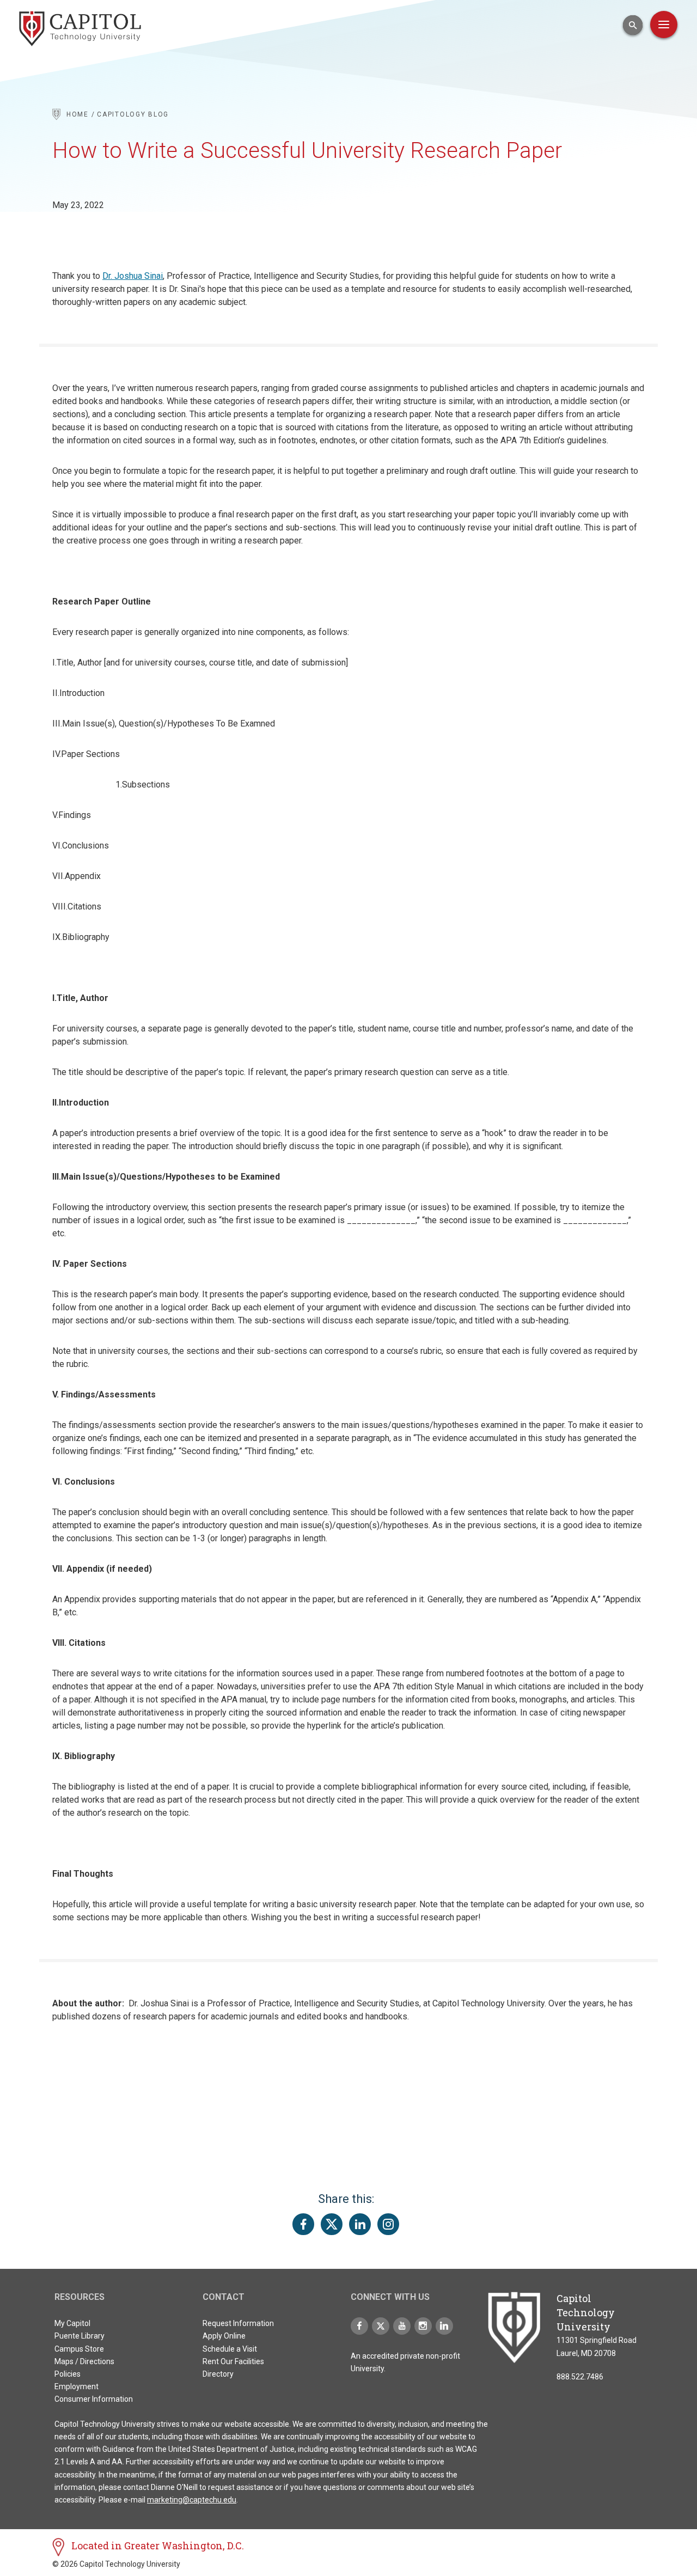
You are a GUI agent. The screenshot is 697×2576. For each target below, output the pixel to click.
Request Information (238, 2323)
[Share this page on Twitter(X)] (332, 2224)
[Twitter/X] (381, 2326)
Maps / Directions (84, 2361)
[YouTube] (402, 2326)
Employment (77, 2386)
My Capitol (72, 2323)
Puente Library (80, 2336)
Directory (218, 2374)
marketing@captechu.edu (192, 2500)
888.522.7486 (580, 2377)
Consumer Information (94, 2399)
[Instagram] (423, 2326)
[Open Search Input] (633, 25)
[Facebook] (359, 2326)
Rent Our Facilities (233, 2361)
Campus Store (79, 2349)
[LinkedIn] (444, 2326)
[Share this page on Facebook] (303, 2224)
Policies (68, 2374)
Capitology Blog (133, 114)
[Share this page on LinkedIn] (360, 2224)
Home (78, 114)
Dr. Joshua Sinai (133, 276)
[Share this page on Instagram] (388, 2224)
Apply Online (224, 2336)
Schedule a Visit (230, 2349)
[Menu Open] (664, 25)
